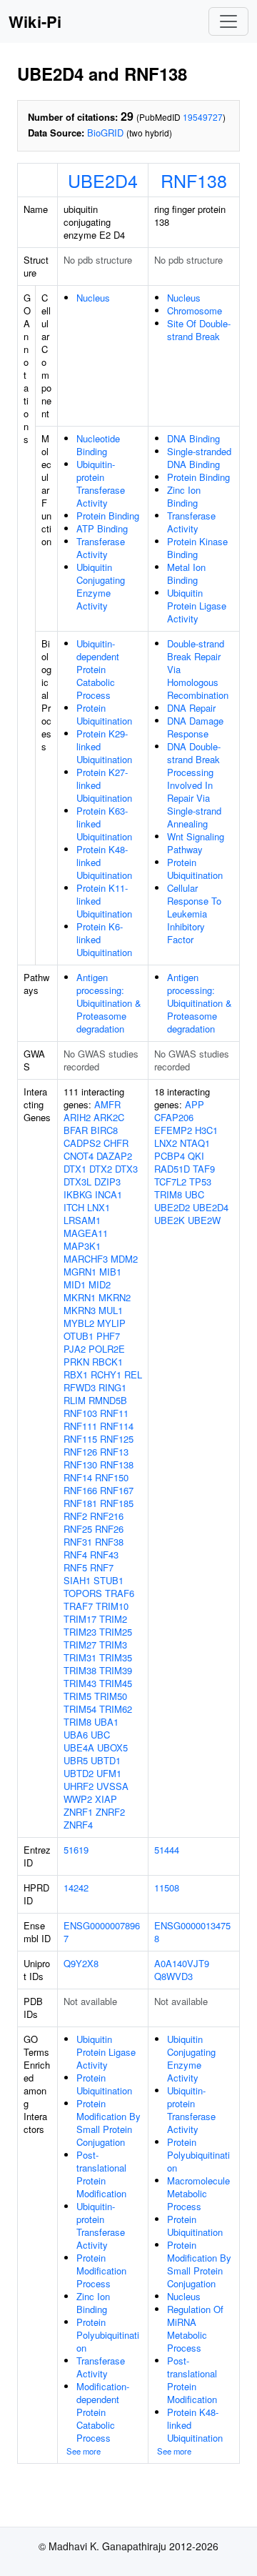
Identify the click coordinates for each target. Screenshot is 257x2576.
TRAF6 (120, 1593)
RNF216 (107, 1516)
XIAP (106, 1799)
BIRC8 (104, 1130)
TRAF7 (78, 1606)
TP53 (200, 1182)
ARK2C (109, 1117)
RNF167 (117, 1490)
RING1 (112, 1387)
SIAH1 (77, 1580)
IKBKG (78, 1194)
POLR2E (107, 1349)
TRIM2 (113, 1619)
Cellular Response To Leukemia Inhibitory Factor (194, 914)
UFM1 (109, 1773)
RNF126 (80, 1452)
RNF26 (109, 1529)
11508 (167, 1888)
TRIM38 (80, 1670)
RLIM (75, 1400)
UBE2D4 (103, 180)
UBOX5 (112, 1747)
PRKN (76, 1362)
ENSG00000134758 (192, 1932)
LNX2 (166, 1143)
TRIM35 (116, 1657)
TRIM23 (80, 1632)
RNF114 (117, 1426)
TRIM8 (77, 1722)
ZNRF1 (78, 1812)
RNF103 (80, 1413)
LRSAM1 (82, 1220)
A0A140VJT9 (182, 1963)
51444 (167, 1850)
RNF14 (78, 1477)
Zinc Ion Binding (184, 496)
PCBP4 (170, 1156)
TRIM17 (80, 1619)
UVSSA (112, 1786)
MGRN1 (80, 1272)
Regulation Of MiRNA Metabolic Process (195, 2328)
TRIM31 (80, 1657)
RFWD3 (80, 1387)
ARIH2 (77, 1117)
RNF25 (78, 1529)
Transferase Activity (101, 548)
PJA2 (75, 1349)
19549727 (203, 117)
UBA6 (76, 1735)
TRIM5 (77, 1696)
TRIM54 (80, 1709)
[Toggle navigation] (228, 21)
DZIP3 (107, 1182)
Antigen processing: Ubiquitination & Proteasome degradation (109, 1003)
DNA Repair (191, 708)
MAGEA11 (86, 1233)
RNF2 (75, 1516)
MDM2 (124, 1259)
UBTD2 (79, 1773)
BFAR (76, 1130)
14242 (76, 1888)
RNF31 (78, 1542)
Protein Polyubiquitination (108, 2335)
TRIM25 (116, 1632)
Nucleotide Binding (98, 445)
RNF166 (80, 1490)
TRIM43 (80, 1683)
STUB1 (109, 1580)
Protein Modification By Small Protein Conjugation (109, 2123)
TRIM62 (116, 1709)
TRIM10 (112, 1606)
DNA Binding (193, 438)
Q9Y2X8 (81, 1963)
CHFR (116, 1143)
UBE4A (79, 1747)
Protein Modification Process (101, 2271)
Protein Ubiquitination (104, 714)
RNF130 (80, 1464)
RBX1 (76, 1374)
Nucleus (93, 298)
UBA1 (106, 1722)
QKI (196, 1156)
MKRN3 (80, 1310)
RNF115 (80, 1439)
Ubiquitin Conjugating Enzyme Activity (101, 586)
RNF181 (80, 1503)
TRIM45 (116, 1683)
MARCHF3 (86, 1259)
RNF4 (75, 1555)
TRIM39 (116, 1670)
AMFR (107, 1104)
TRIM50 (111, 1696)
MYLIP (111, 1323)
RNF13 (114, 1452)
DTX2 (101, 1169)
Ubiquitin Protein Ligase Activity (197, 606)
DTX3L (77, 1182)
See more (84, 2451)
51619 (76, 1850)
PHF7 (108, 1336)
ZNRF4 (78, 1825)
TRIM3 (113, 1645)
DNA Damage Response (195, 727)
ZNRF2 (110, 1812)
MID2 (100, 1284)
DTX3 (126, 1169)
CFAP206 (174, 1117)
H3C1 (206, 1130)
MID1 (75, 1284)
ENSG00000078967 (102, 1932)
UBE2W (204, 1220)
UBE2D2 (172, 1207)
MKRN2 (115, 1297)
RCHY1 (106, 1374)
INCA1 (109, 1194)
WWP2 (78, 1799)
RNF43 (104, 1555)
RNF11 (114, 1413)
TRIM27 (80, 1645)
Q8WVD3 (173, 1976)
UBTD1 (106, 1760)
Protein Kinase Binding (197, 548)
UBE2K (170, 1220)
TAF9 (204, 1169)
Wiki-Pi (35, 21)
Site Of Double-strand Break (199, 330)
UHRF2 (79, 1786)
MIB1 (110, 1272)
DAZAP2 (114, 1156)
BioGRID (105, 133)
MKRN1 (80, 1297)
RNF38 (109, 1542)
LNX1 (99, 1207)
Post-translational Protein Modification (101, 2174)
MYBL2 (79, 1323)
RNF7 (102, 1567)
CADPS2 (82, 1143)
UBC (100, 1735)
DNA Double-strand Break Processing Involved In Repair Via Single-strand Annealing (194, 785)
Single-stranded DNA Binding (199, 458)
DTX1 (75, 1169)
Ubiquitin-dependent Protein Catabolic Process (98, 669)
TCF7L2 (170, 1182)
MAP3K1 (82, 1246)
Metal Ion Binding (186, 573)
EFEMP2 (173, 1130)
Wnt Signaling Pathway (196, 843)
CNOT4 (79, 1156)
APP (195, 1104)
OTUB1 (79, 1336)
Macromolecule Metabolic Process (198, 2193)
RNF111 (80, 1426)
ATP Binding (102, 528)
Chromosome (195, 310)
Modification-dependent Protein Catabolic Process (103, 2412)
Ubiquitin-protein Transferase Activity (101, 483)
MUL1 (111, 1310)
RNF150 (112, 1477)
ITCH (74, 1207)
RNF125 (117, 1439)
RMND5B (108, 1400)
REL (133, 1374)
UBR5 (76, 1760)
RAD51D (172, 1169)
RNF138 (194, 180)
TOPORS (83, 1593)
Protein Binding (108, 516)
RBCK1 (107, 1362)
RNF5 (75, 1567)
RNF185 (117, 1503)
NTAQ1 (195, 1143)
